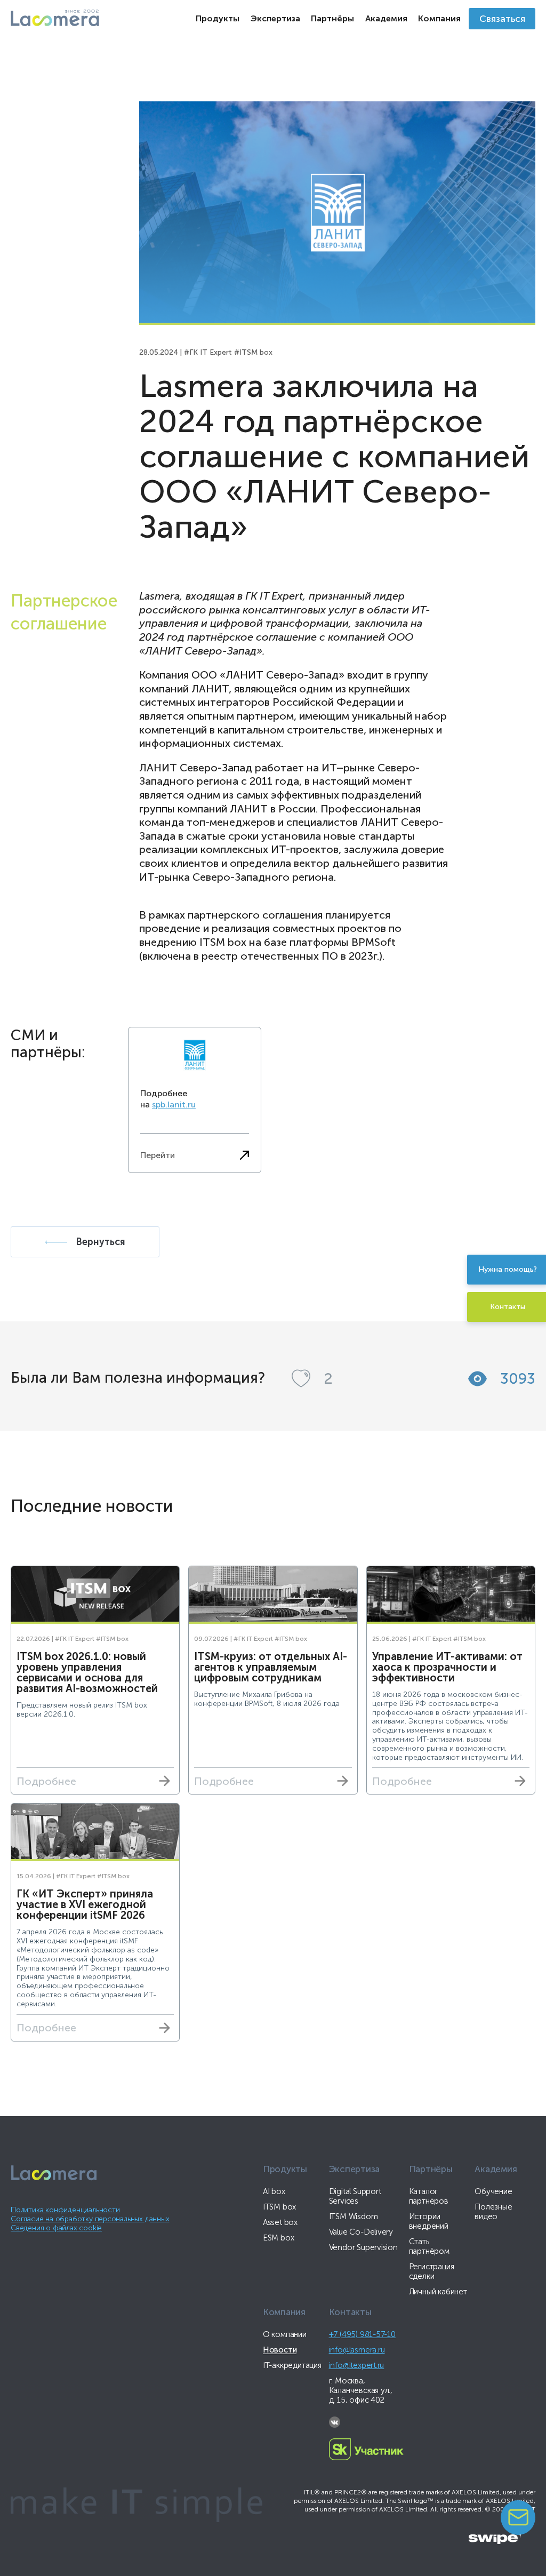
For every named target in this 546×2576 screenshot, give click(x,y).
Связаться (502, 19)
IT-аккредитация (292, 2365)
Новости (280, 2350)
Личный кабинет (438, 2292)
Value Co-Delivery (361, 2232)
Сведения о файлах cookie (56, 2228)
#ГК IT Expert (208, 352)
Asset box (280, 2222)
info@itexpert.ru (357, 2365)
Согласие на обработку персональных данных (90, 2219)
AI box (274, 2191)
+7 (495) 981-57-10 (362, 2334)
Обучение (493, 2191)
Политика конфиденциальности (65, 2210)
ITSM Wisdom (354, 2216)
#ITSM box (253, 352)
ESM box (279, 2238)
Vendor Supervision (363, 2247)
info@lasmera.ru (357, 2350)
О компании (285, 2334)
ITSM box (279, 2207)
